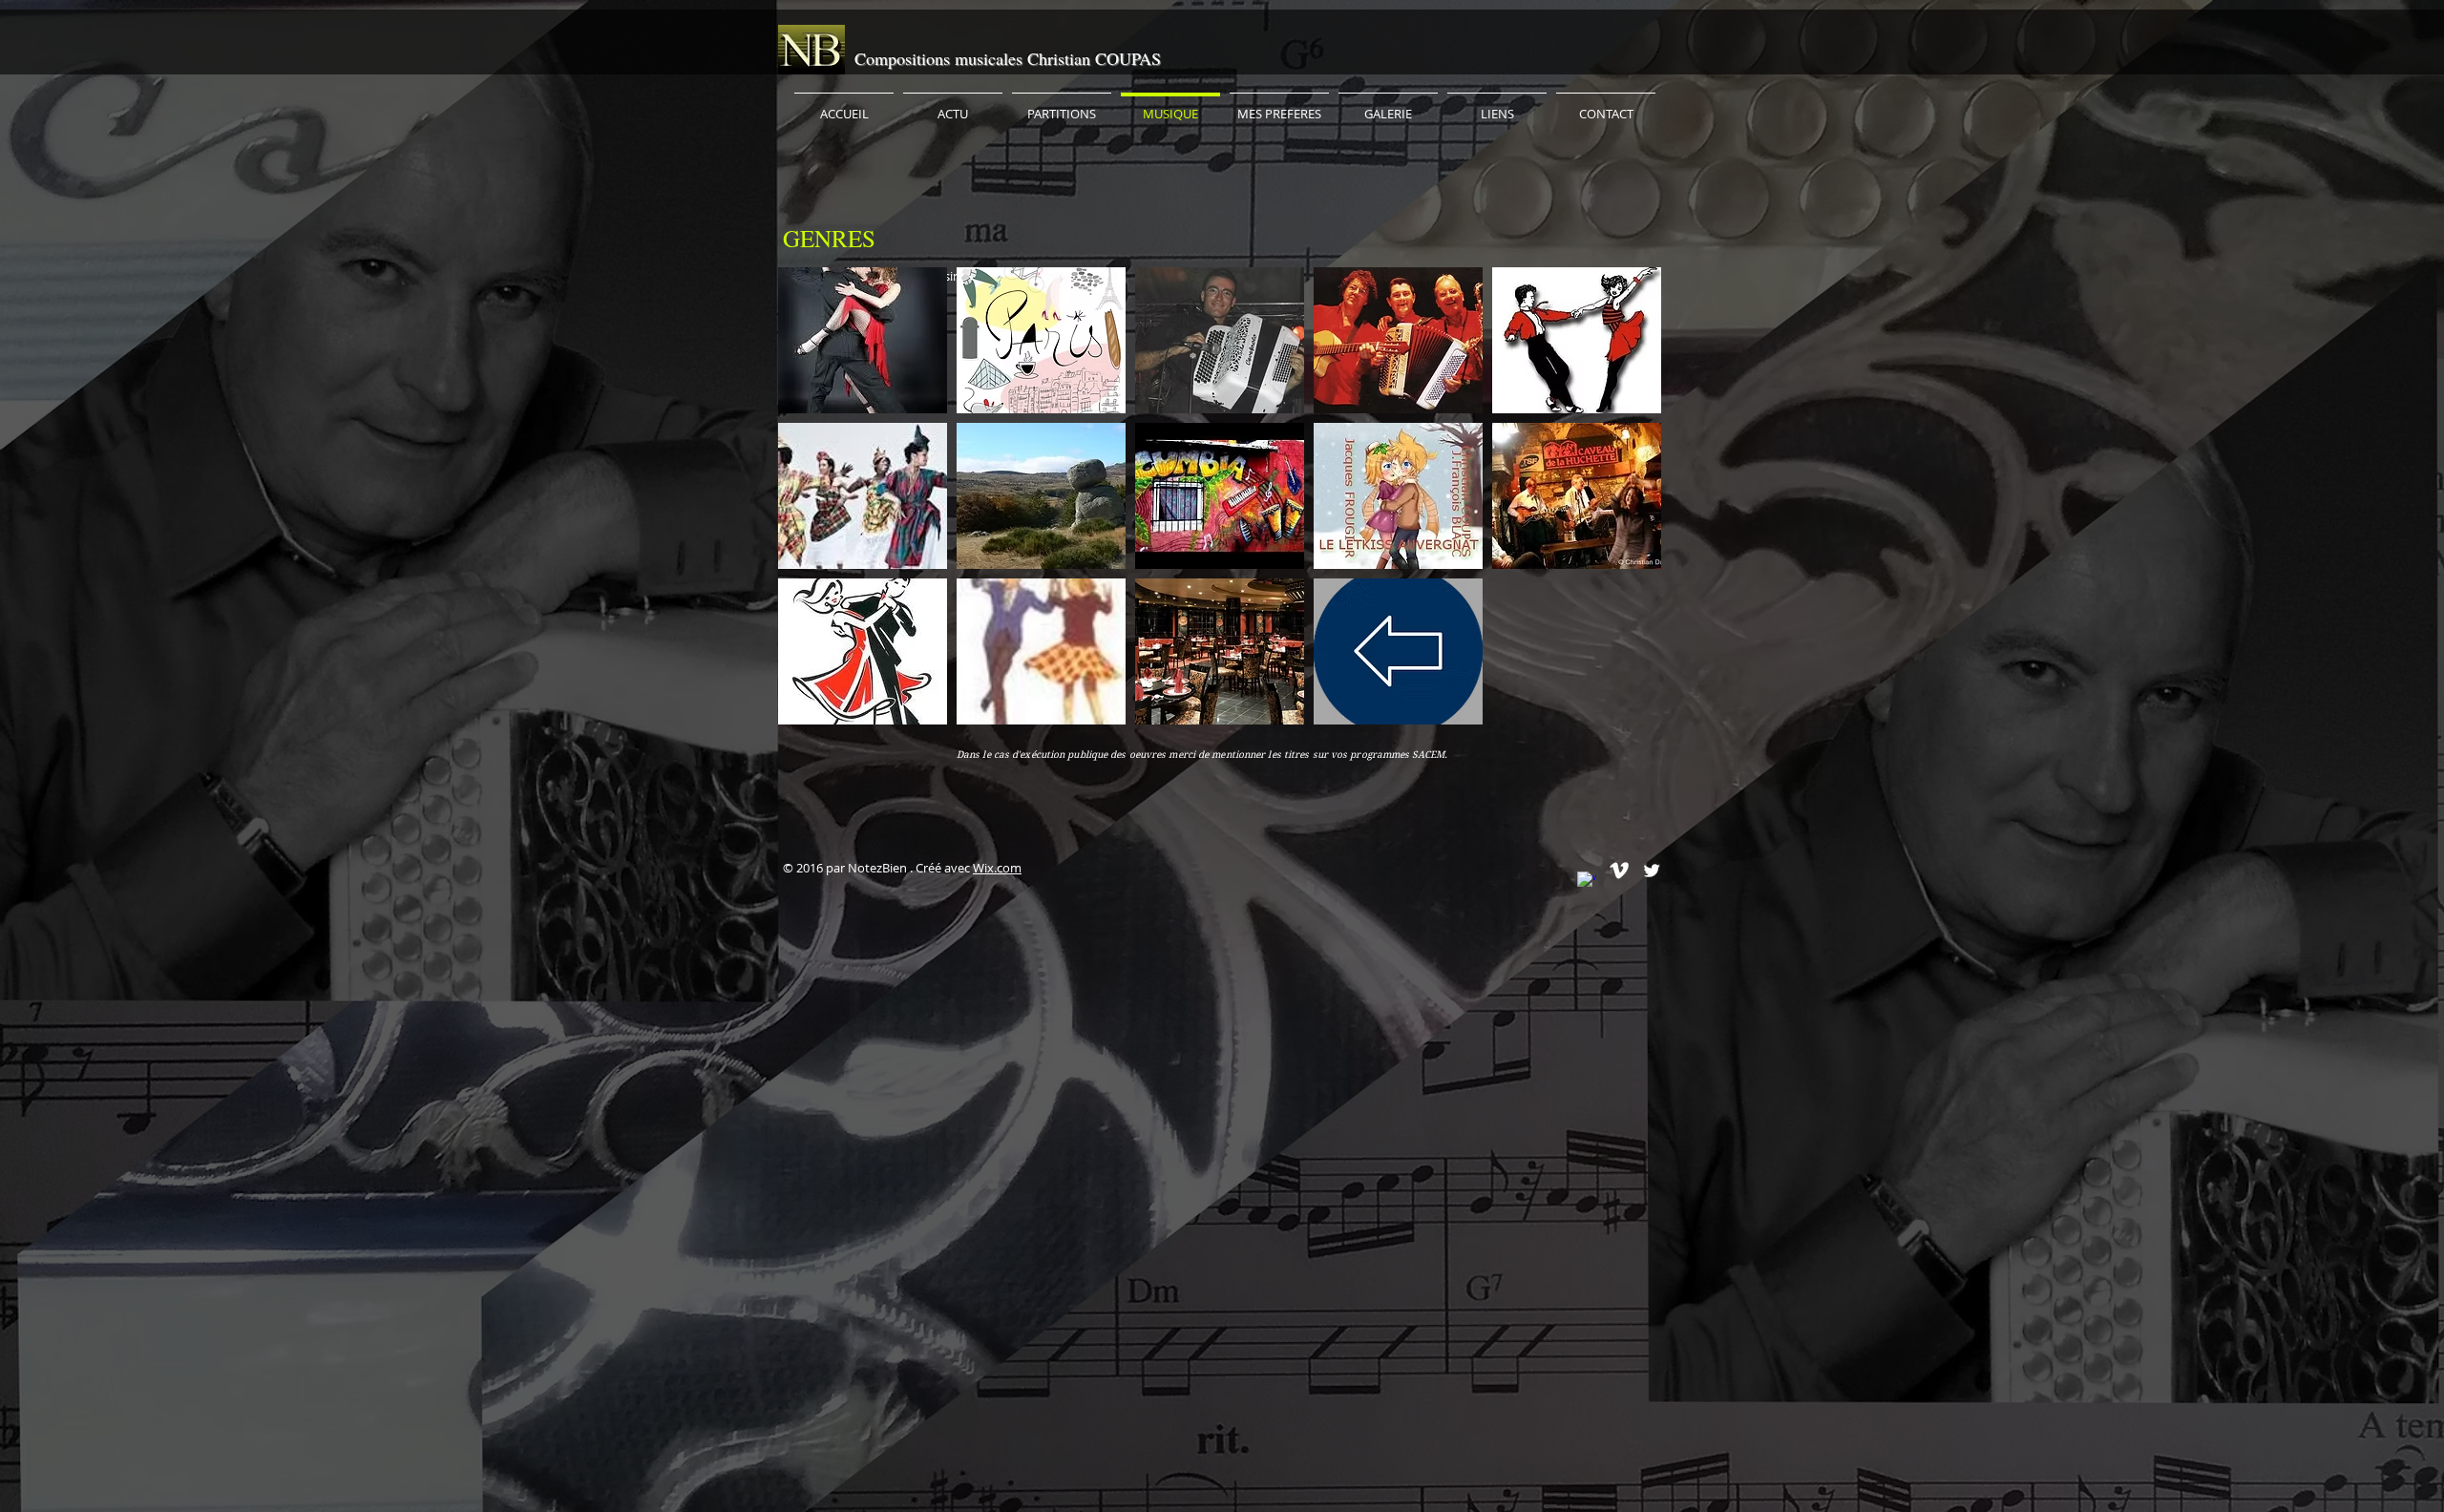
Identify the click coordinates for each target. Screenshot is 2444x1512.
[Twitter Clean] (1652, 871)
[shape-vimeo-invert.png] (1619, 871)
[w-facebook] (1587, 881)
